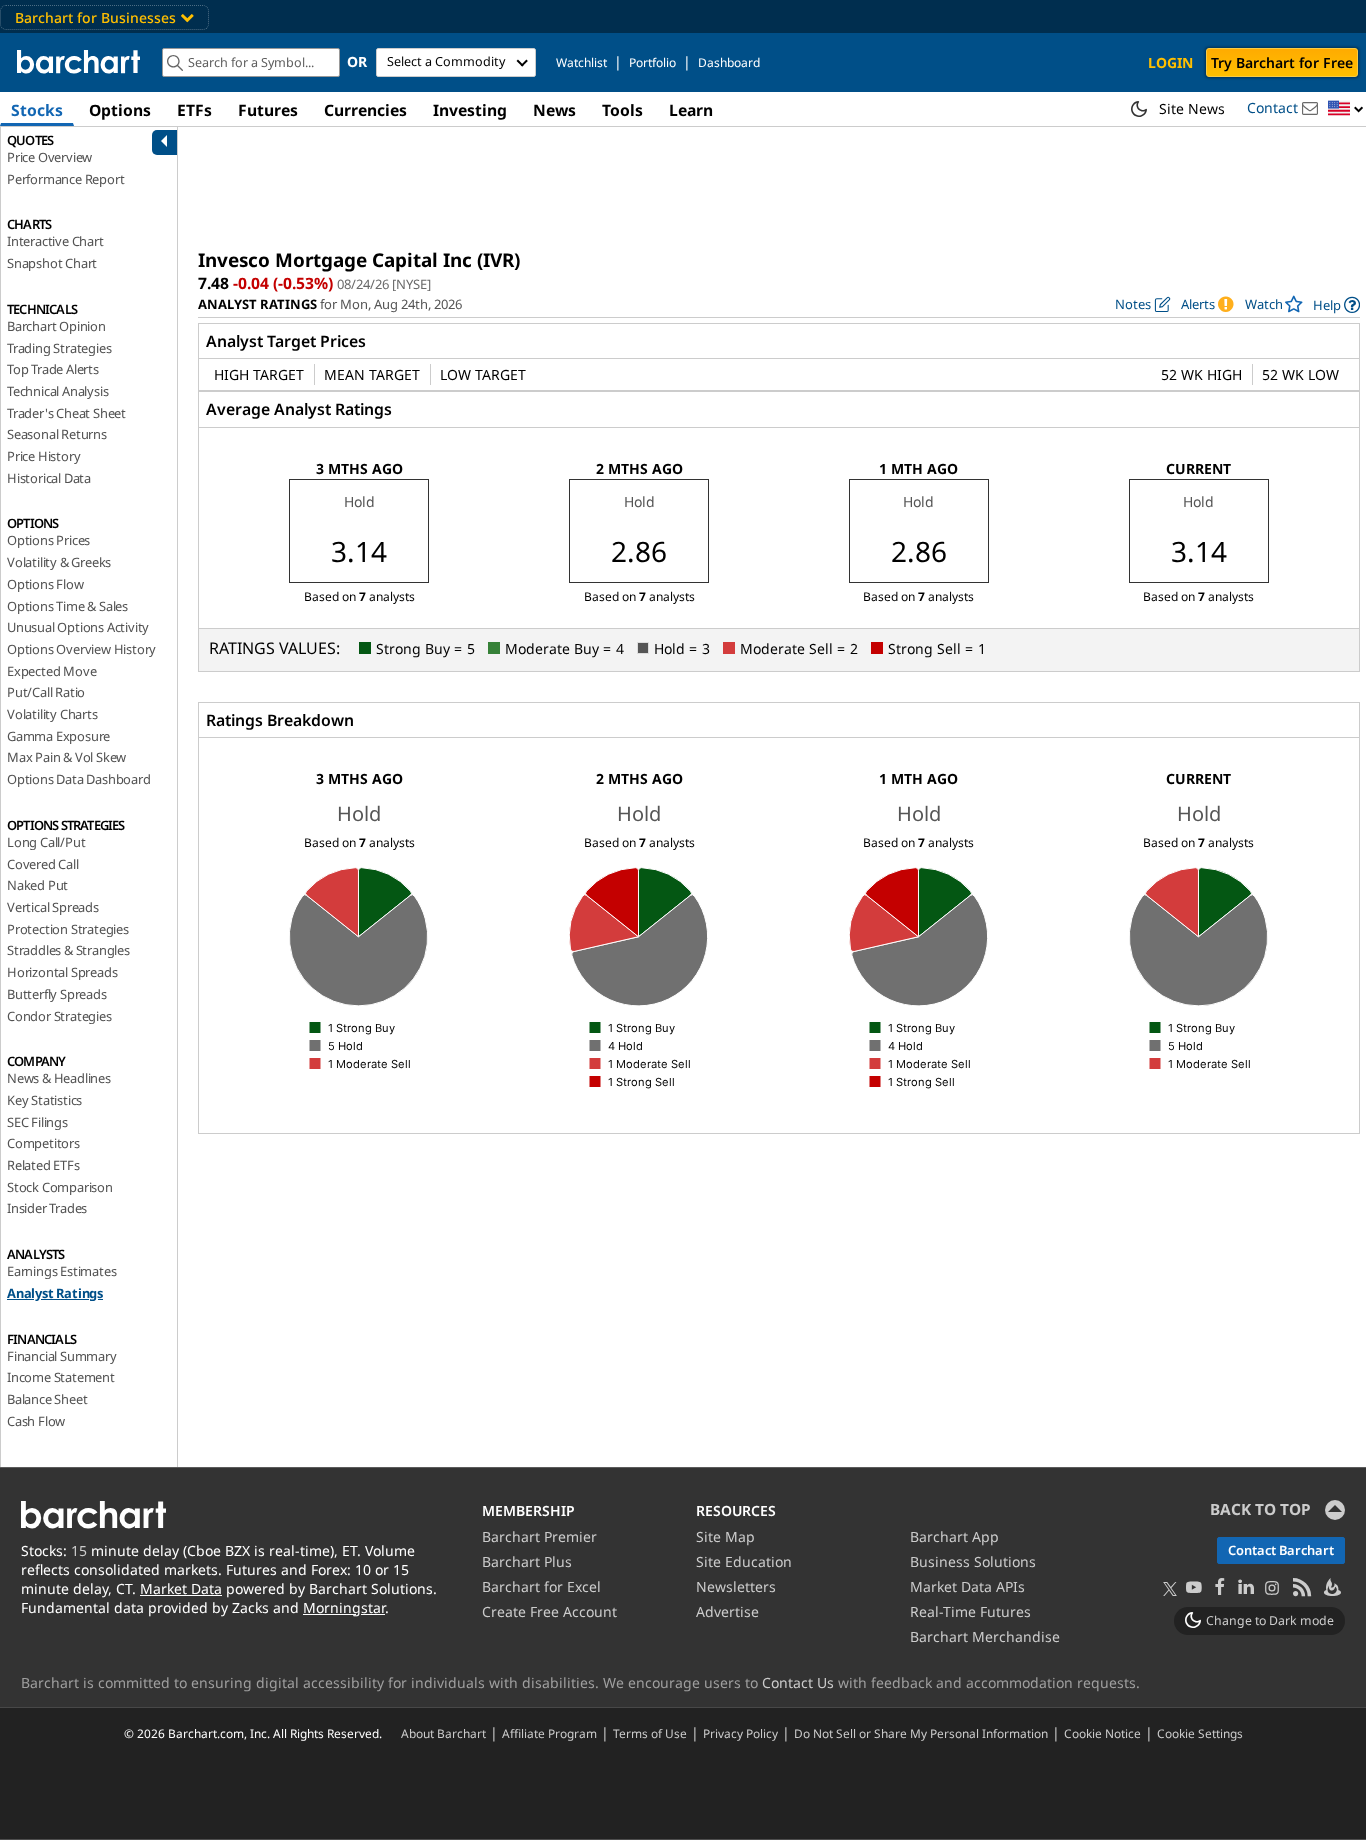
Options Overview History (81, 649)
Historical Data (49, 478)
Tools (622, 110)
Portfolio (652, 62)
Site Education (744, 1561)
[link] (1336, 304)
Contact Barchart (1281, 1550)
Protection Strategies (68, 929)
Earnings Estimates (61, 1271)
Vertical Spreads (53, 907)
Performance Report (65, 179)
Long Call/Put (46, 842)
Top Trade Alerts (53, 369)
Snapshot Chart (52, 263)
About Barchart (443, 1733)
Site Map (725, 1536)
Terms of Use (650, 1733)
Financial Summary (62, 1356)
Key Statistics (44, 1100)
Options (120, 110)
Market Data (181, 1588)
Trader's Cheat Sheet (66, 413)
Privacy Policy (740, 1733)
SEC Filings (37, 1122)
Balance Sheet (47, 1399)
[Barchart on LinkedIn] (1246, 1588)
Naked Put (37, 885)
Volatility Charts (52, 714)
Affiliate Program (549, 1733)
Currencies (365, 110)
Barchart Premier (539, 1536)
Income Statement (61, 1377)
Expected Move (51, 671)
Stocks (37, 110)
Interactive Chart (55, 241)
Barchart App (954, 1536)
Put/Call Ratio (46, 692)
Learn (691, 110)
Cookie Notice (1102, 1733)
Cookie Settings (1200, 1733)
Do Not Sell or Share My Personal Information (921, 1733)
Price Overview (49, 157)
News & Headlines (59, 1078)
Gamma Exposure (58, 736)
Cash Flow (36, 1421)
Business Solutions (973, 1561)
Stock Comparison (60, 1187)
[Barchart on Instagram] (1272, 1588)
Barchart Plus (527, 1561)
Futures (268, 110)
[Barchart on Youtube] (1194, 1588)
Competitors (43, 1143)
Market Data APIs (967, 1586)
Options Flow (45, 584)
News (554, 110)
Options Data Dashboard (79, 779)
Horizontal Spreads (62, 972)
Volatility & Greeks (59, 562)
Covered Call (43, 864)
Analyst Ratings (55, 1293)
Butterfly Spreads (57, 994)
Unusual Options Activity (78, 627)
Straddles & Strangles (68, 950)
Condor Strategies (59, 1016)
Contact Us (798, 1682)
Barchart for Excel (541, 1586)
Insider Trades (47, 1208)
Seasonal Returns (57, 434)
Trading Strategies (59, 348)
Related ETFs (43, 1165)
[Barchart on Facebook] (1220, 1588)
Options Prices (48, 540)
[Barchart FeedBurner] (1331, 1588)
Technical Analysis (57, 391)
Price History (43, 456)
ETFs (194, 110)
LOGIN (1170, 62)
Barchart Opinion (56, 326)
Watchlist (581, 62)
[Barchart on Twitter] (1170, 1590)
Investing (470, 110)
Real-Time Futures (970, 1611)
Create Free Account (549, 1611)
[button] (1346, 109)
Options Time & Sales (67, 606)
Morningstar (344, 1607)
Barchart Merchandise (985, 1636)
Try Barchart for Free (1282, 62)
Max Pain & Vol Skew (66, 757)
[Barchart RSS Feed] (1301, 1588)
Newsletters (736, 1586)
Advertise (727, 1611)
